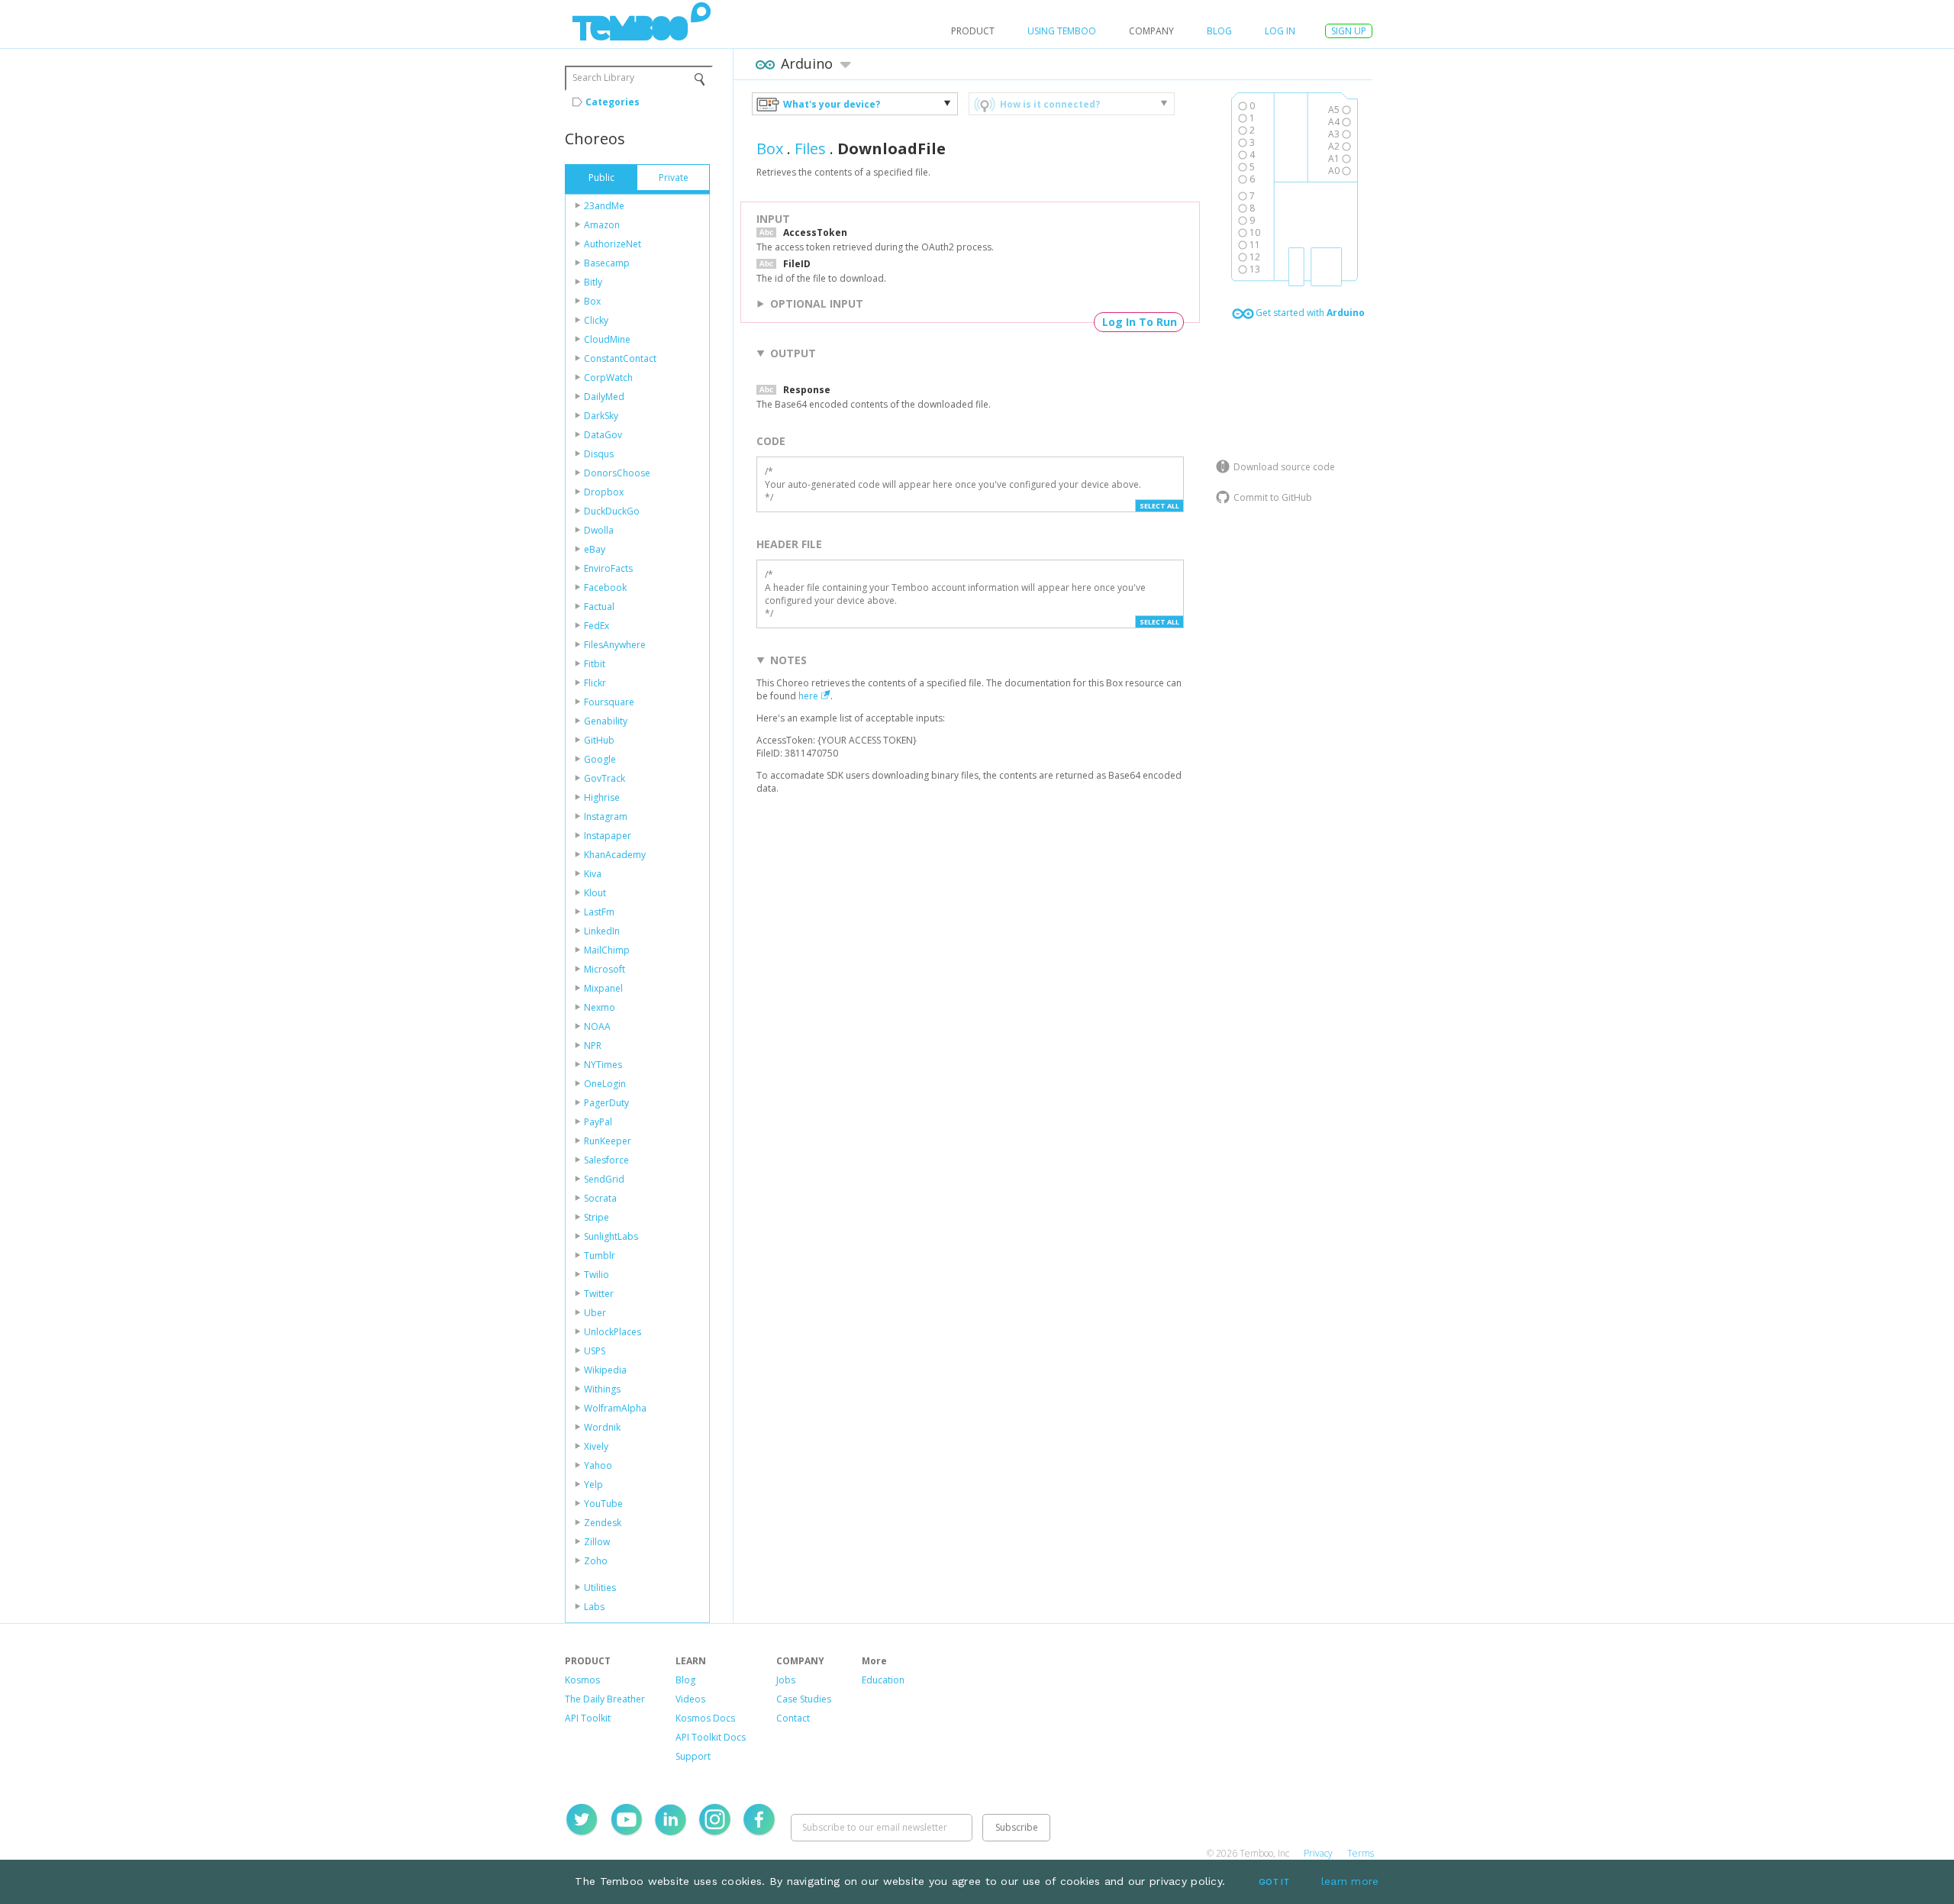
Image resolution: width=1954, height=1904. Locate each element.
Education (883, 1680)
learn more (1350, 1881)
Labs (594, 1607)
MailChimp (607, 950)
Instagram (606, 816)
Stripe (597, 1217)
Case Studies (804, 1699)
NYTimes (603, 1065)
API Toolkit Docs (711, 1737)
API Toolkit (588, 1718)
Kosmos (582, 1680)
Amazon (602, 225)
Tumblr (600, 1255)
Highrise (602, 797)
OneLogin (605, 1084)
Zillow (597, 1542)
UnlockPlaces (613, 1332)
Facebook (605, 587)
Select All (1159, 506)
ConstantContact (620, 358)
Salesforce (606, 1160)
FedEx (597, 626)
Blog (1219, 31)
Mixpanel (603, 988)
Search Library (603, 77)
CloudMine (607, 339)
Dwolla (599, 530)
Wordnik (602, 1427)
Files (810, 148)
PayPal (598, 1122)
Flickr (595, 683)
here (808, 696)
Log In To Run (1140, 322)
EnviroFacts (608, 568)
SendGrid (604, 1179)
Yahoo (598, 1465)
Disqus (599, 454)
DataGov (603, 435)
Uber (595, 1313)
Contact (793, 1718)
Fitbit (595, 664)
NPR (593, 1046)
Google (600, 759)
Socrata (600, 1198)
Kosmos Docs (705, 1718)
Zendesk (603, 1523)
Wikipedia (605, 1370)
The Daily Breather (605, 1699)
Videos (690, 1699)
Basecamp (607, 263)
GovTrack (605, 778)
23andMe (604, 206)
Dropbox (604, 492)
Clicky (596, 320)
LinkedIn (602, 931)
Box (592, 301)
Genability (606, 721)
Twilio (597, 1275)
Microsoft (605, 969)
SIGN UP (1349, 31)
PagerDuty (606, 1103)
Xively (596, 1446)
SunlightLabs (611, 1236)
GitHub (599, 740)
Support (693, 1756)
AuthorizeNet (613, 244)
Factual (599, 607)
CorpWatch (608, 378)
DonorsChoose (617, 473)
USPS (595, 1351)
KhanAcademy (615, 855)
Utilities (600, 1588)
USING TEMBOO (1062, 31)
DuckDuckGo (612, 511)
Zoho (596, 1561)
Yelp (593, 1484)
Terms (1361, 1853)
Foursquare (609, 702)
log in (1280, 31)
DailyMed (604, 397)
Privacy (1318, 1853)
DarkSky (601, 416)
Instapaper (608, 836)
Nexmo (600, 1007)
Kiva (593, 874)
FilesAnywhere (615, 645)
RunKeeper (608, 1141)
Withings (602, 1389)
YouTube (603, 1504)
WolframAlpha (615, 1408)
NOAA (597, 1026)
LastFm (599, 912)
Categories (613, 102)
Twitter (599, 1294)
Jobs (786, 1680)
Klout (595, 893)
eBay (595, 549)
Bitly (593, 282)
